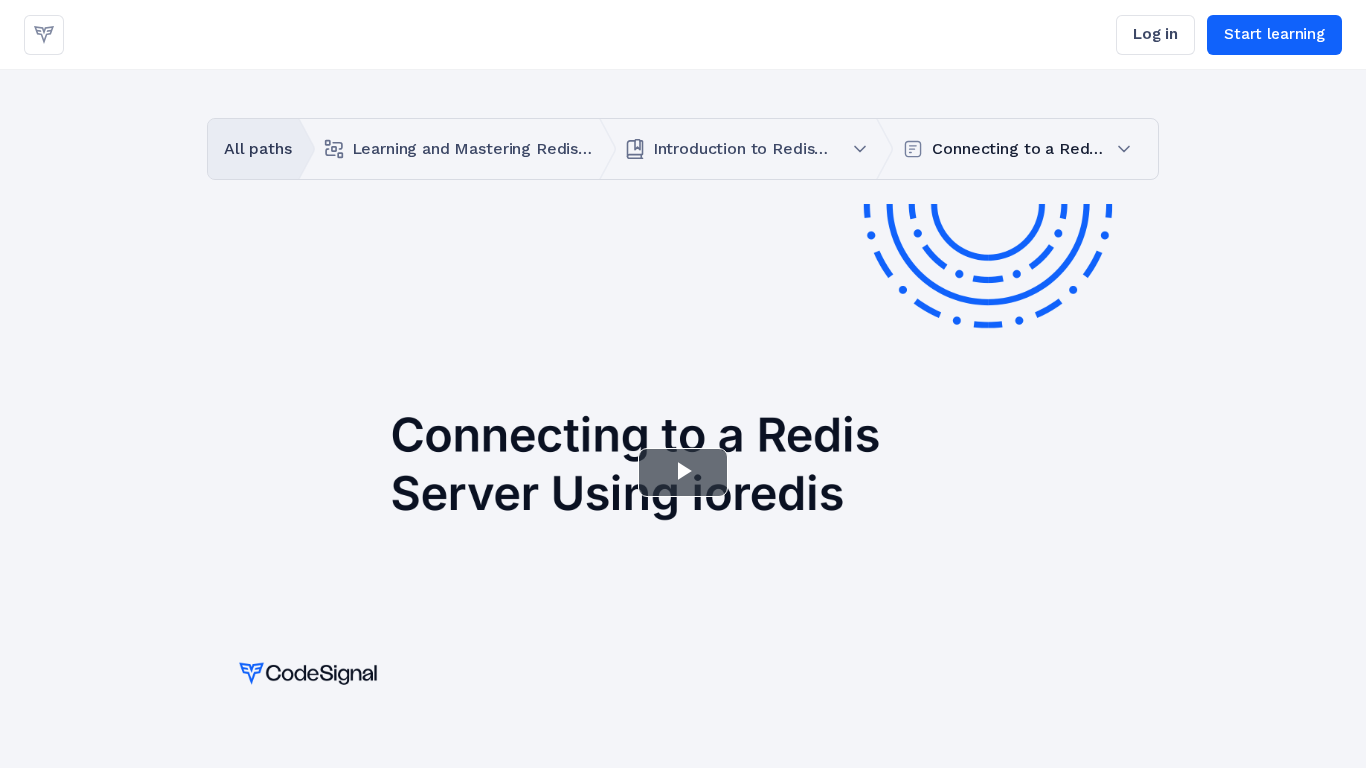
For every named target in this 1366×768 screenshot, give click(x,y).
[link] (44, 35)
